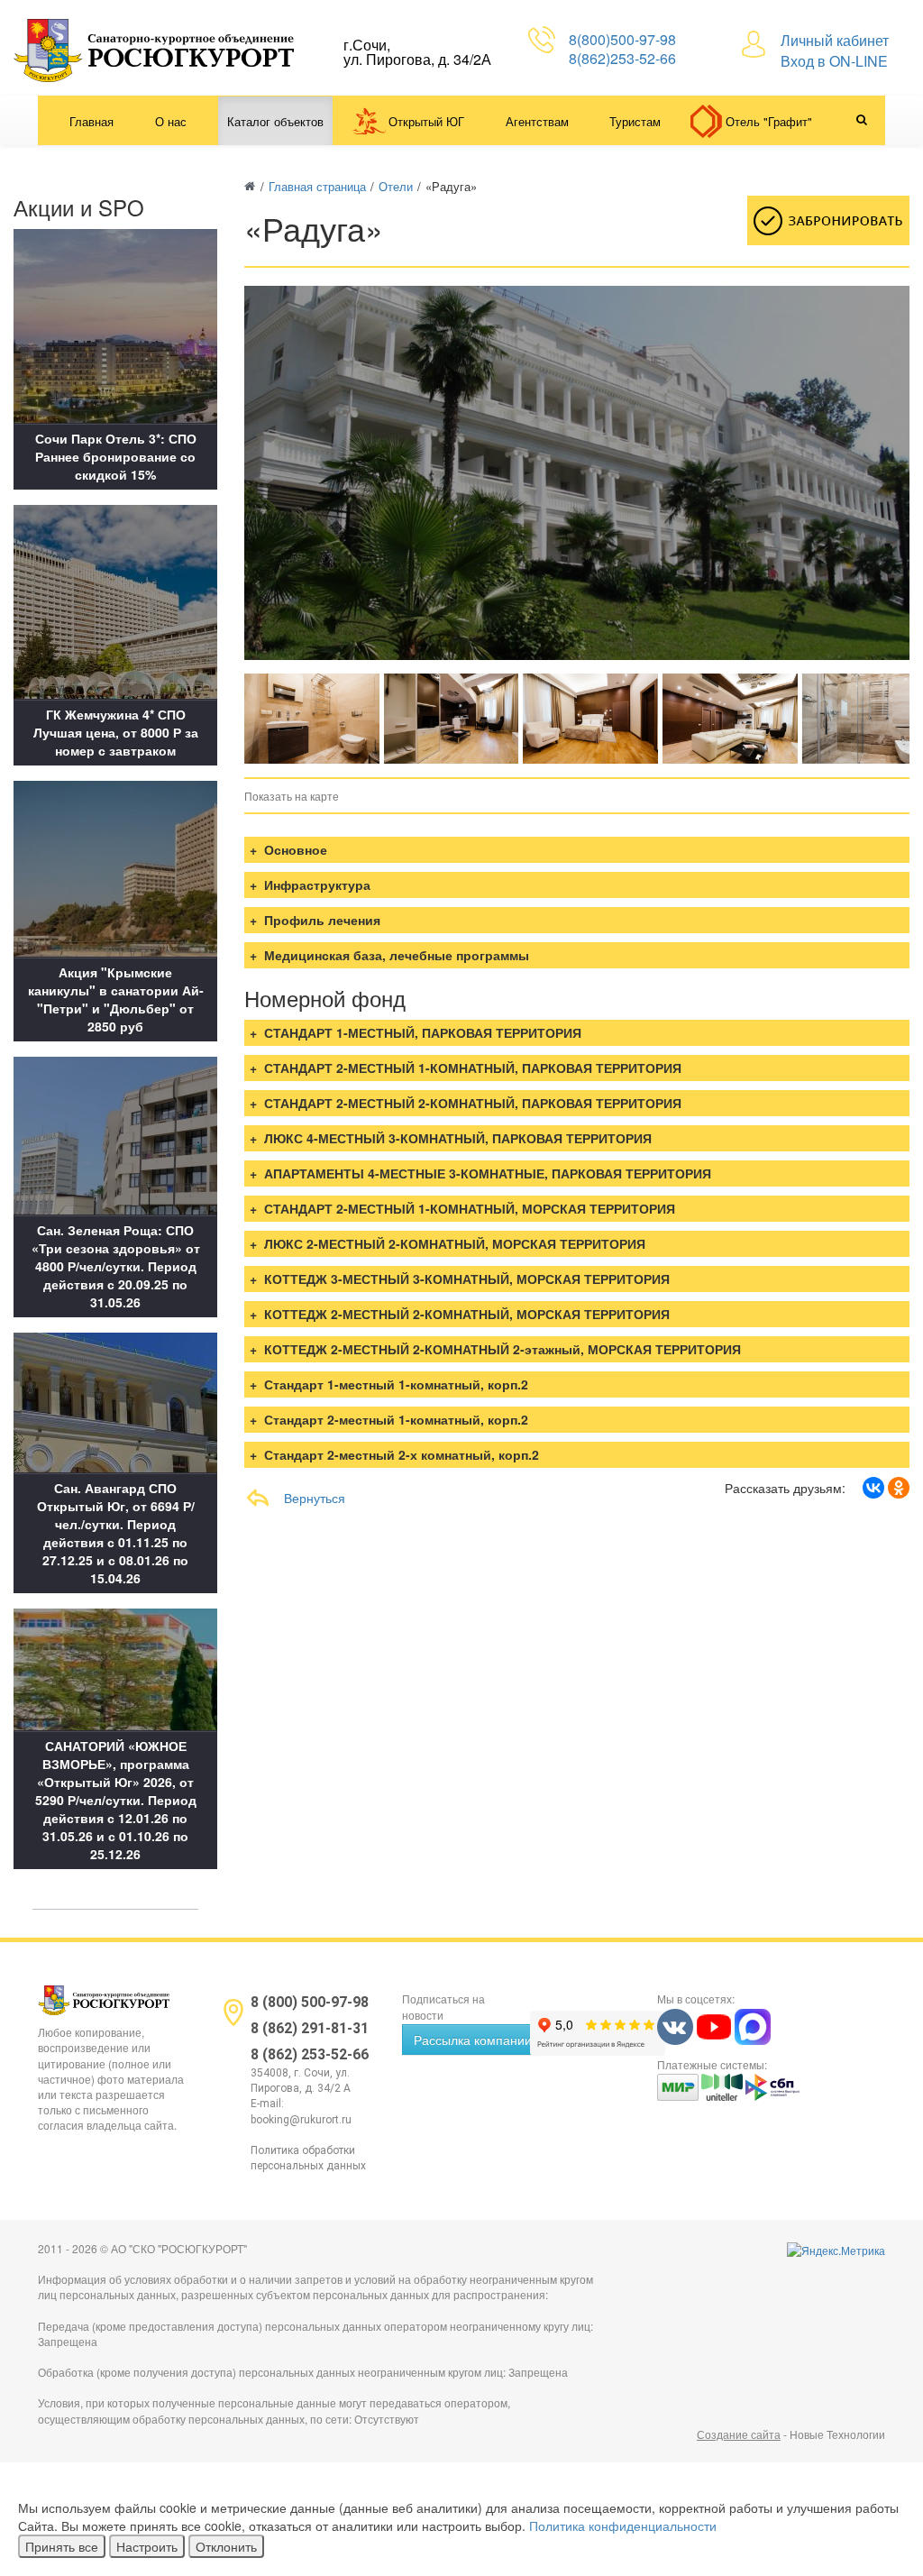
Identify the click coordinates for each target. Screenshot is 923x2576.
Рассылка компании (473, 2040)
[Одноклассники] (899, 1488)
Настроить (147, 2546)
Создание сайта (739, 2434)
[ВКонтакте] (873, 1488)
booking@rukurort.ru (301, 2120)
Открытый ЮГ (426, 121)
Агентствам (537, 121)
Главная (91, 121)
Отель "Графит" (769, 121)
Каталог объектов (275, 121)
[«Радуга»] (312, 719)
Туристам (635, 121)
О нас (171, 121)
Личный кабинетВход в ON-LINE (835, 50)
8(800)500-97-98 (622, 39)
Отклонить (226, 2546)
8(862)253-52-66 (622, 58)
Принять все (62, 2546)
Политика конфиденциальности (623, 2526)
